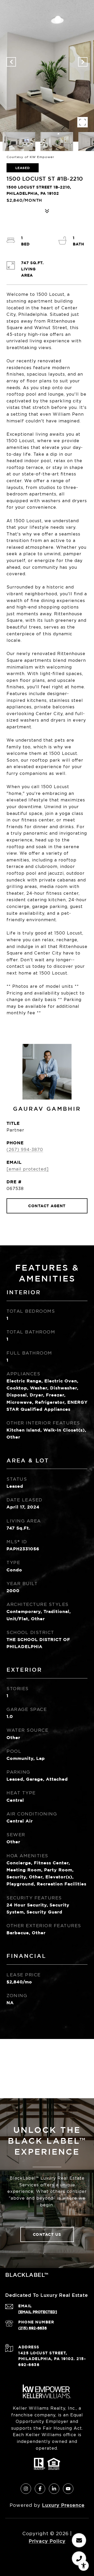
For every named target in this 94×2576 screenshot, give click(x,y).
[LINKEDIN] (54, 2489)
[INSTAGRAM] (26, 2489)
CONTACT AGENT (47, 1206)
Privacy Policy (47, 2541)
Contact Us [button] (47, 2234)
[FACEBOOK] (40, 2489)
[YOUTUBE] (68, 2489)
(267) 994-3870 (25, 1150)
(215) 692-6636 (33, 2328)
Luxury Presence (63, 2505)
